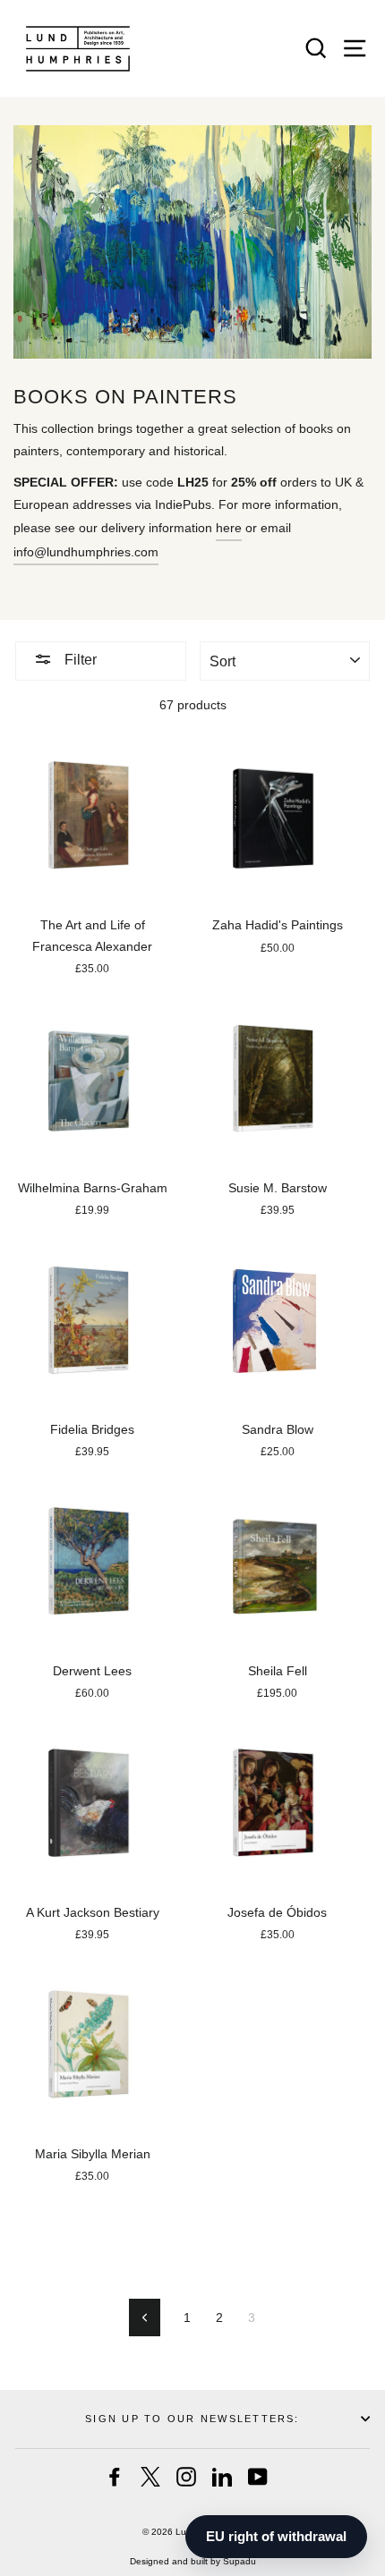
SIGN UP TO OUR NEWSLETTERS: (192, 2419)
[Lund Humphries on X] (150, 2477)
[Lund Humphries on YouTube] (258, 2477)
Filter (79, 660)
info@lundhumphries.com (86, 552)
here (229, 528)
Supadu (240, 2561)
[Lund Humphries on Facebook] (115, 2477)
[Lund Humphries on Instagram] (186, 2477)
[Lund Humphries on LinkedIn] (222, 2477)
